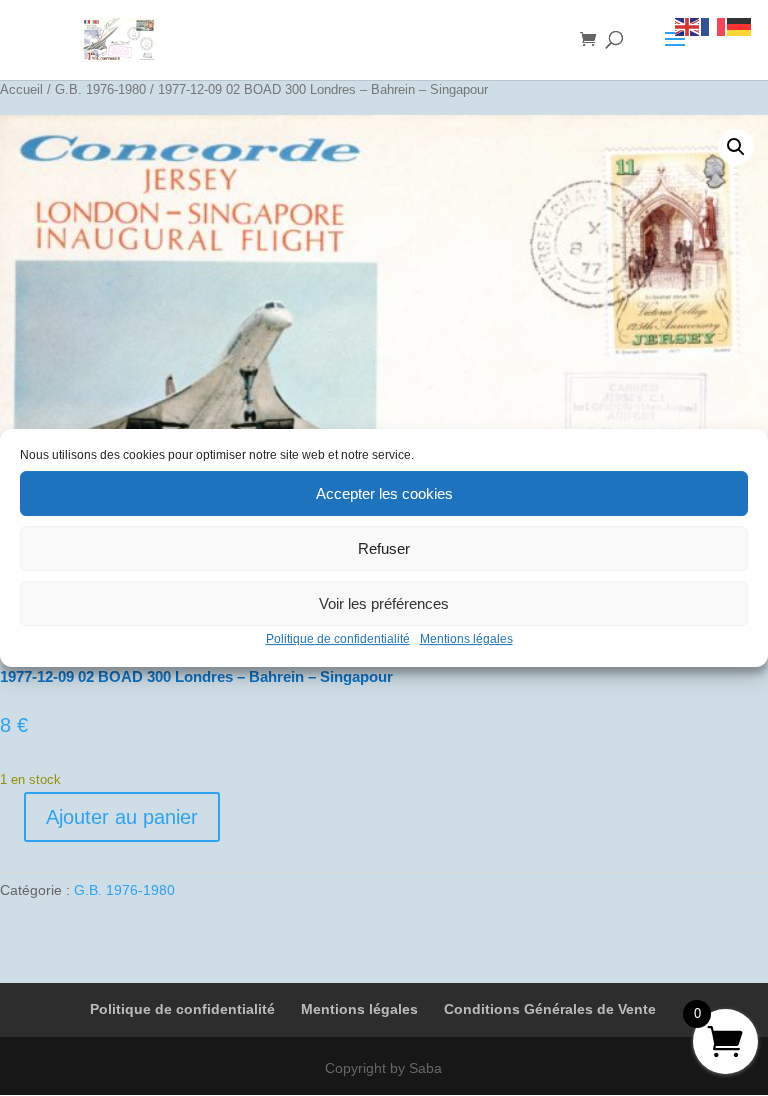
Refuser (384, 548)
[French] (714, 26)
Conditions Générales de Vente (550, 1009)
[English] (688, 26)
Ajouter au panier (122, 817)
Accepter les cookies (384, 493)
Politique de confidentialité (338, 639)
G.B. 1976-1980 (100, 89)
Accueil (21, 89)
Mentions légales (466, 639)
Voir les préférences (384, 603)
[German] (740, 26)
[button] (736, 147)
